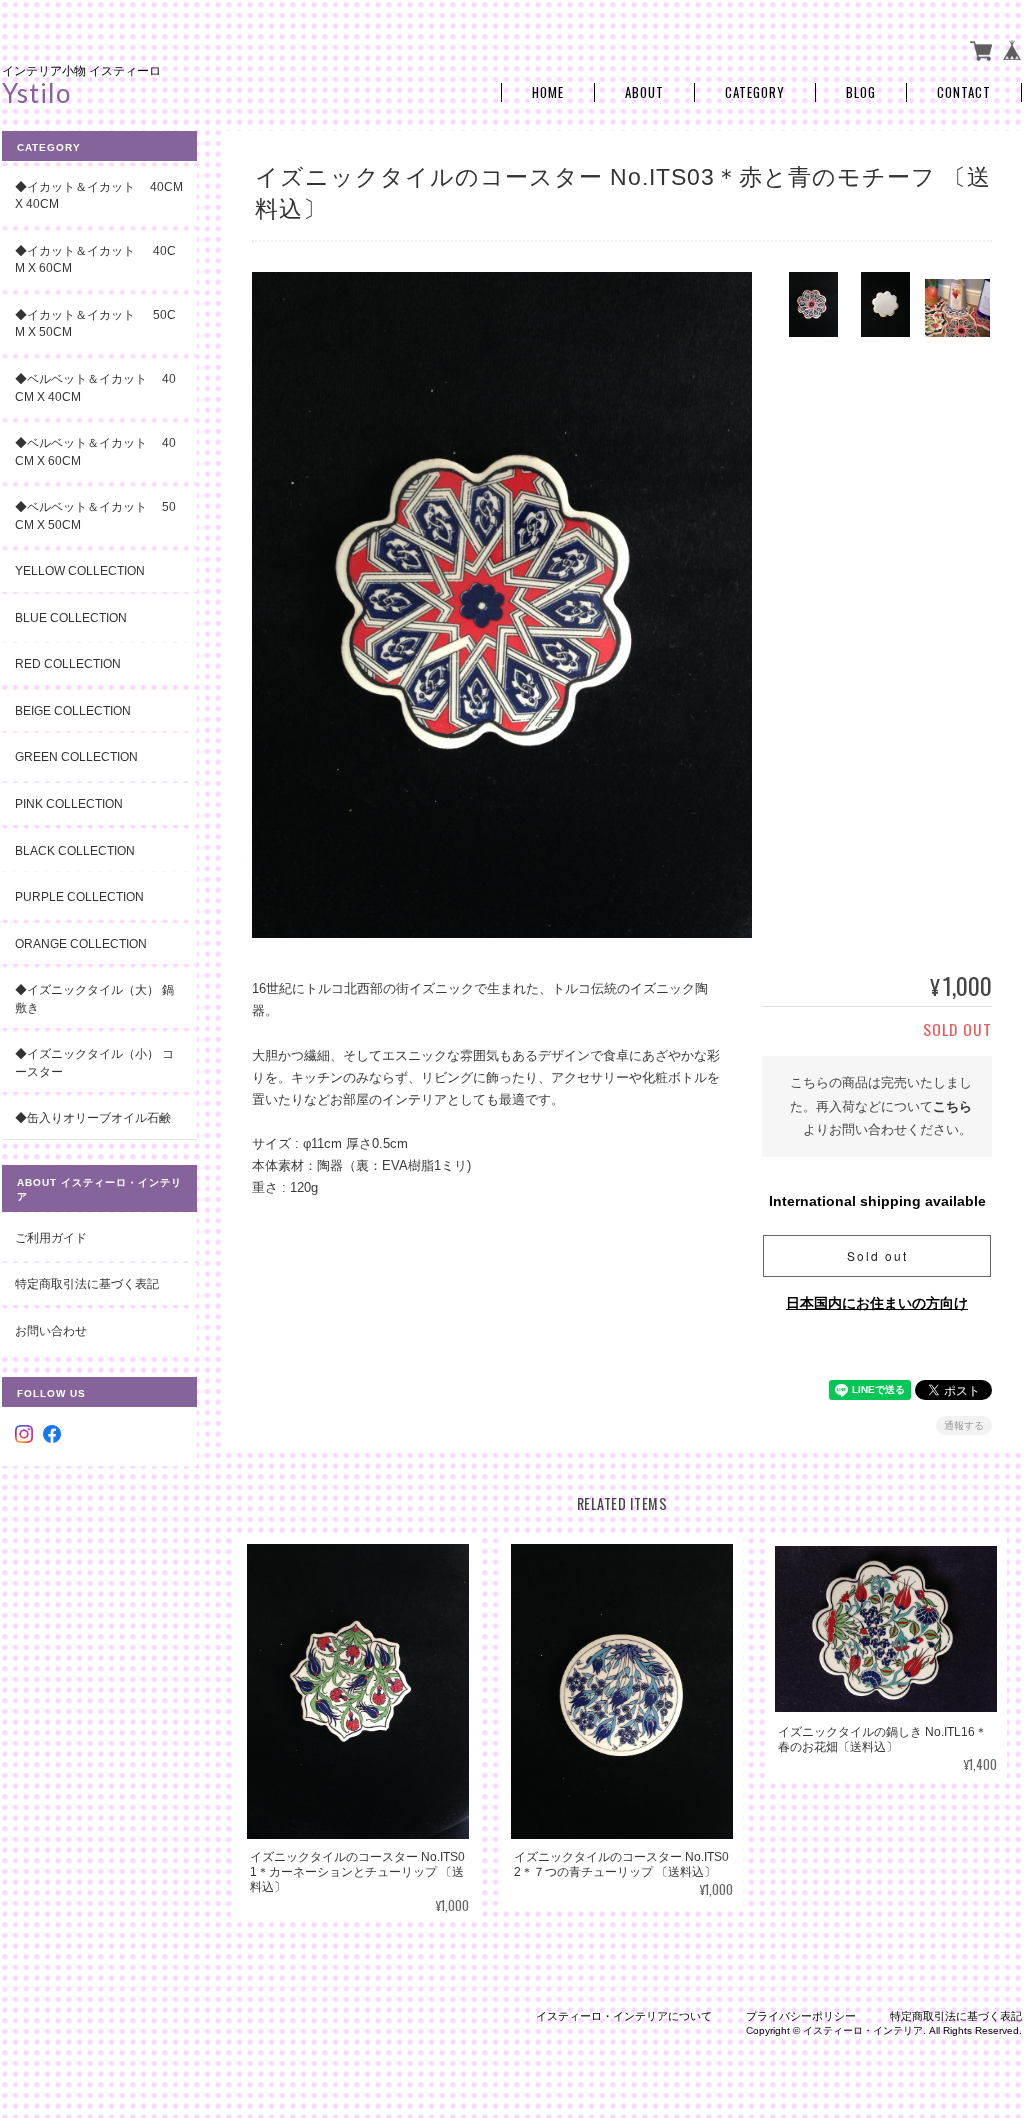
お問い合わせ (51, 1330)
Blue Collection (71, 617)
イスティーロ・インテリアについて (624, 2016)
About (644, 92)
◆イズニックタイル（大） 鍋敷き (94, 998)
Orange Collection (81, 943)
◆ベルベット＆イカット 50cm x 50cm (95, 515)
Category (755, 92)
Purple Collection (79, 896)
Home (548, 92)
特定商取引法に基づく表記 (87, 1283)
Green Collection (76, 756)
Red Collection (68, 663)
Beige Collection (73, 710)
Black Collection (75, 850)
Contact (964, 92)
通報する (964, 1425)
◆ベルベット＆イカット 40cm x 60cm (95, 451)
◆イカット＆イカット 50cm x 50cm (95, 323)
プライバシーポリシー (801, 2016)
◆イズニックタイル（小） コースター (94, 1062)
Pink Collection (69, 803)
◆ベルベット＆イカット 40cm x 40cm (95, 387)
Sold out (877, 1255)
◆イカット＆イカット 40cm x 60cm (95, 259)
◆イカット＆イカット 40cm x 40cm (99, 195)
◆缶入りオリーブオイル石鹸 (93, 1117)
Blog (861, 92)
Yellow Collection (80, 570)
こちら (952, 1106)
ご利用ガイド (51, 1237)
